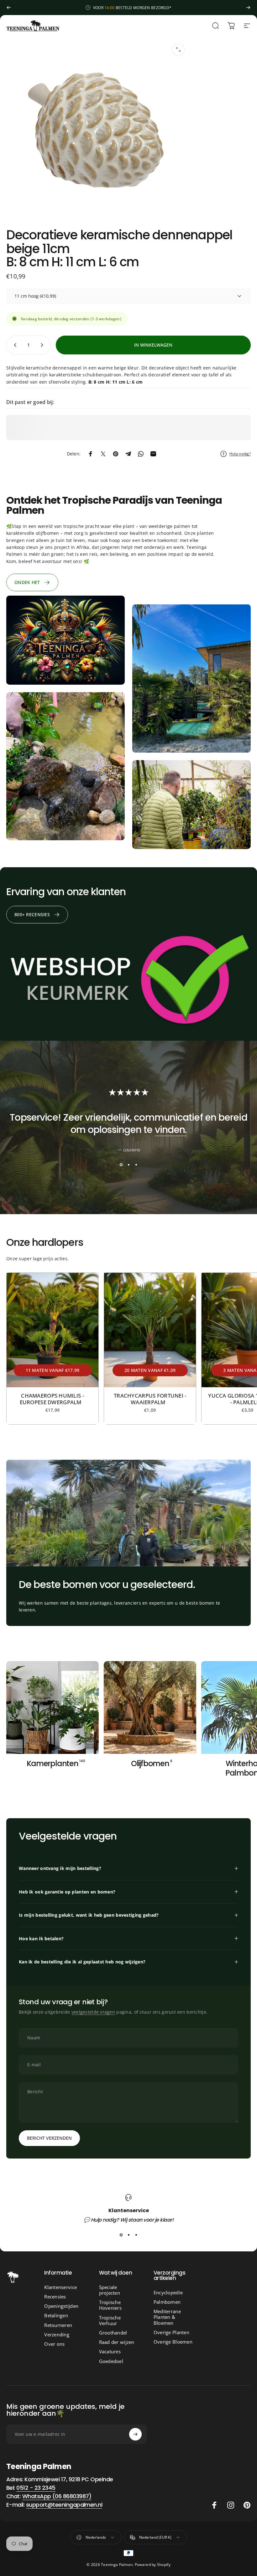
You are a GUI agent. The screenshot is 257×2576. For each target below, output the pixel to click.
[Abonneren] (135, 2434)
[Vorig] (9, 8)
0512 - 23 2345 (36, 2488)
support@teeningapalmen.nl (64, 2505)
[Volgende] (248, 8)
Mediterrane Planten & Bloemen (167, 2317)
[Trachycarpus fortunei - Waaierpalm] (150, 1330)
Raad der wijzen (117, 2342)
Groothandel (113, 2333)
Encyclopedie (168, 2292)
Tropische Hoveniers (110, 2305)
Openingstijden (61, 2306)
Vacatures (110, 2351)
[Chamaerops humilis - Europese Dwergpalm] (52, 1330)
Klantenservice (60, 2287)
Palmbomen (167, 2302)
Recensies (55, 2297)
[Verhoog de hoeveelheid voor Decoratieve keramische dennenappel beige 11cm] (43, 345)
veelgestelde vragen (93, 2012)
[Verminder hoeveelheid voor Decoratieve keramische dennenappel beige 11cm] (14, 345)
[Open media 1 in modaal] (178, 50)
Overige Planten (171, 2332)
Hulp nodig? (240, 454)
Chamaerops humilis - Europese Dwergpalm (53, 1399)
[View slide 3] (136, 1165)
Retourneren (58, 2325)
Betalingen (56, 2315)
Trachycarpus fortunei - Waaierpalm (150, 1399)
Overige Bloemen (173, 2342)
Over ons (54, 2344)
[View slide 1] (121, 1165)
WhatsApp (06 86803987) (57, 2496)
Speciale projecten (110, 2290)
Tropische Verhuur (110, 2320)
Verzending (57, 2334)
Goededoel (111, 2361)
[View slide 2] (128, 1165)
